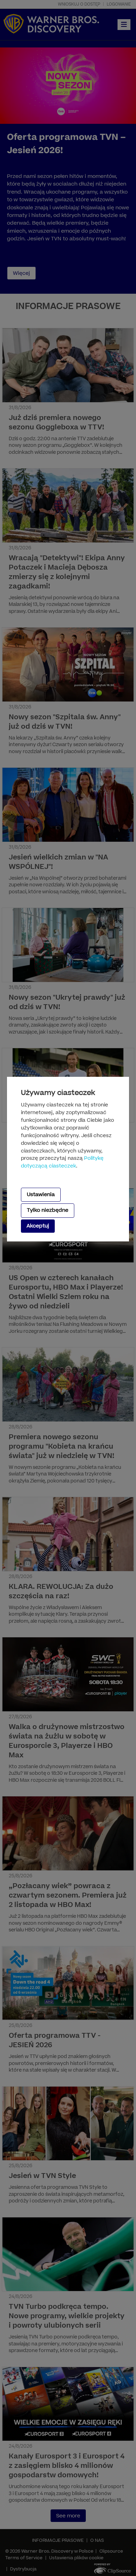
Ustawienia (41, 1195)
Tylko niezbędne (48, 1210)
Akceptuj (38, 1226)
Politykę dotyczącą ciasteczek (62, 1162)
